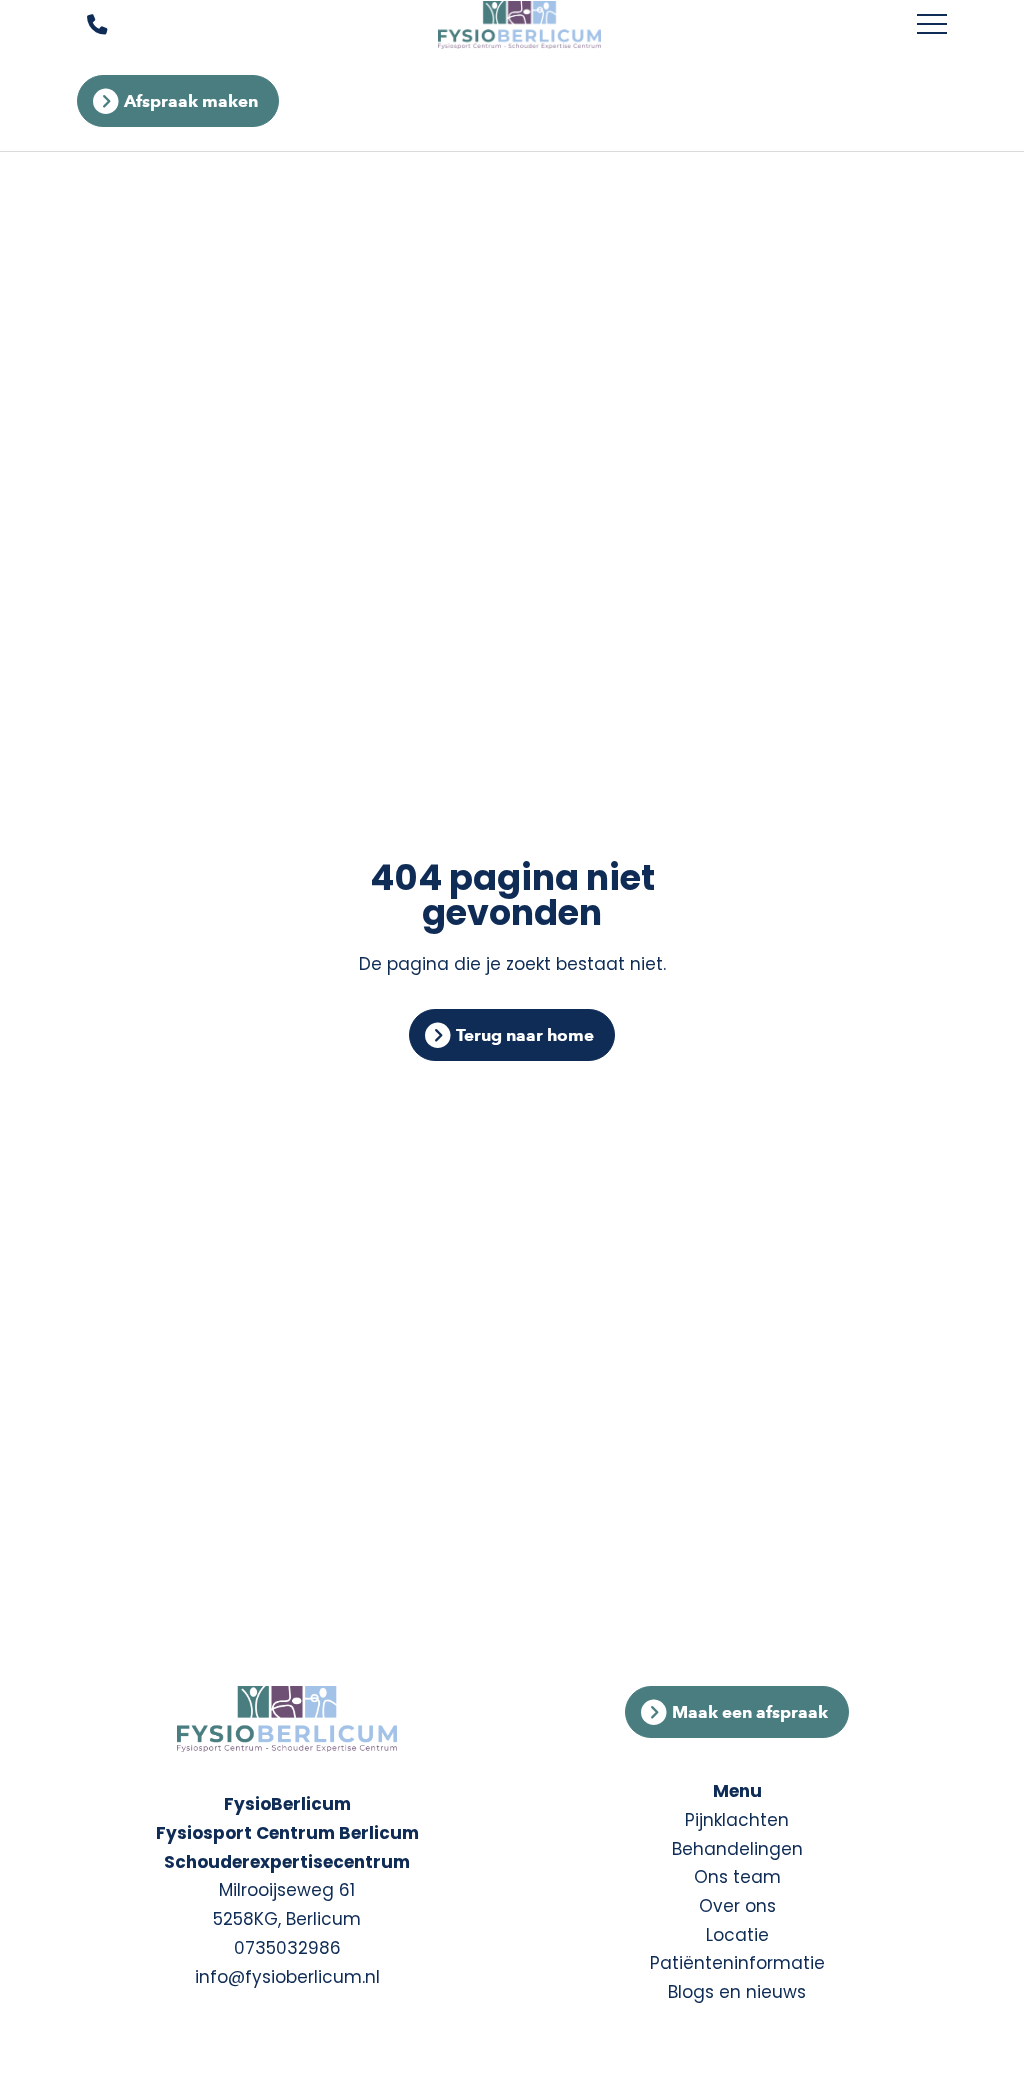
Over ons (737, 1906)
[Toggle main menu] (932, 25)
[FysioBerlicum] (520, 25)
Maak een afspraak (750, 1712)
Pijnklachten (737, 1820)
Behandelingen (737, 1849)
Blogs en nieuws (737, 1992)
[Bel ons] (84, 25)
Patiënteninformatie (737, 1963)
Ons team (737, 1877)
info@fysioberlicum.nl (287, 1977)
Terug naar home (525, 1035)
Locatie (737, 1935)
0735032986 (287, 1948)
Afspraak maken (191, 101)
